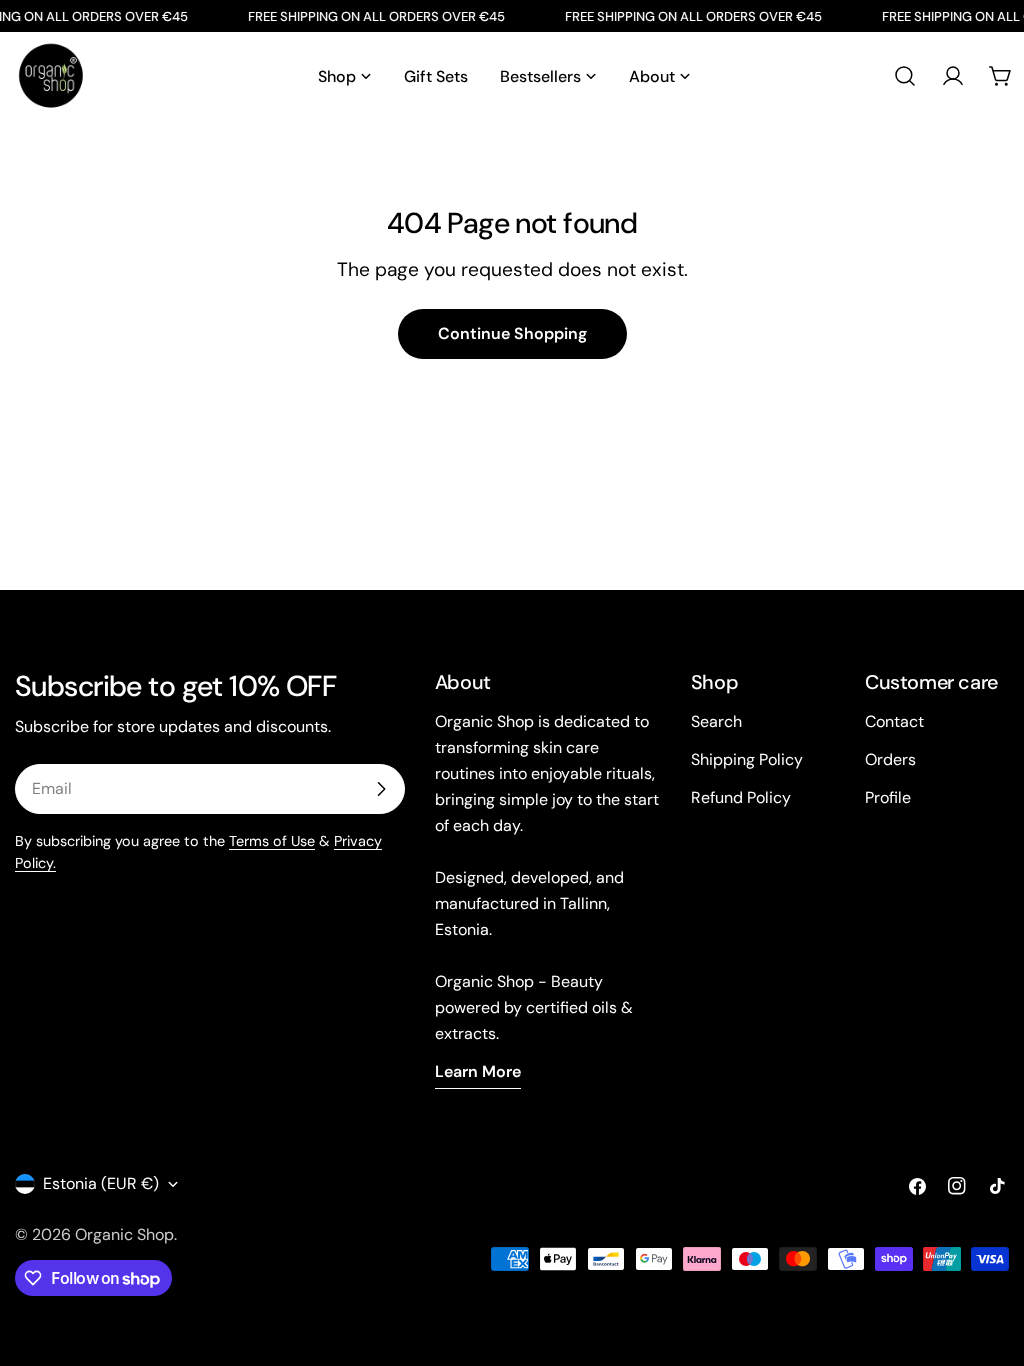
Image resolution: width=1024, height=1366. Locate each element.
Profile (888, 797)
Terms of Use (272, 841)
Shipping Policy (747, 759)
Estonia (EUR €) (101, 1183)
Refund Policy (741, 797)
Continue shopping (512, 333)
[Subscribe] (381, 789)
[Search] (905, 76)
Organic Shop (124, 1234)
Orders (890, 759)
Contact (894, 721)
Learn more (478, 1071)
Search (716, 721)
